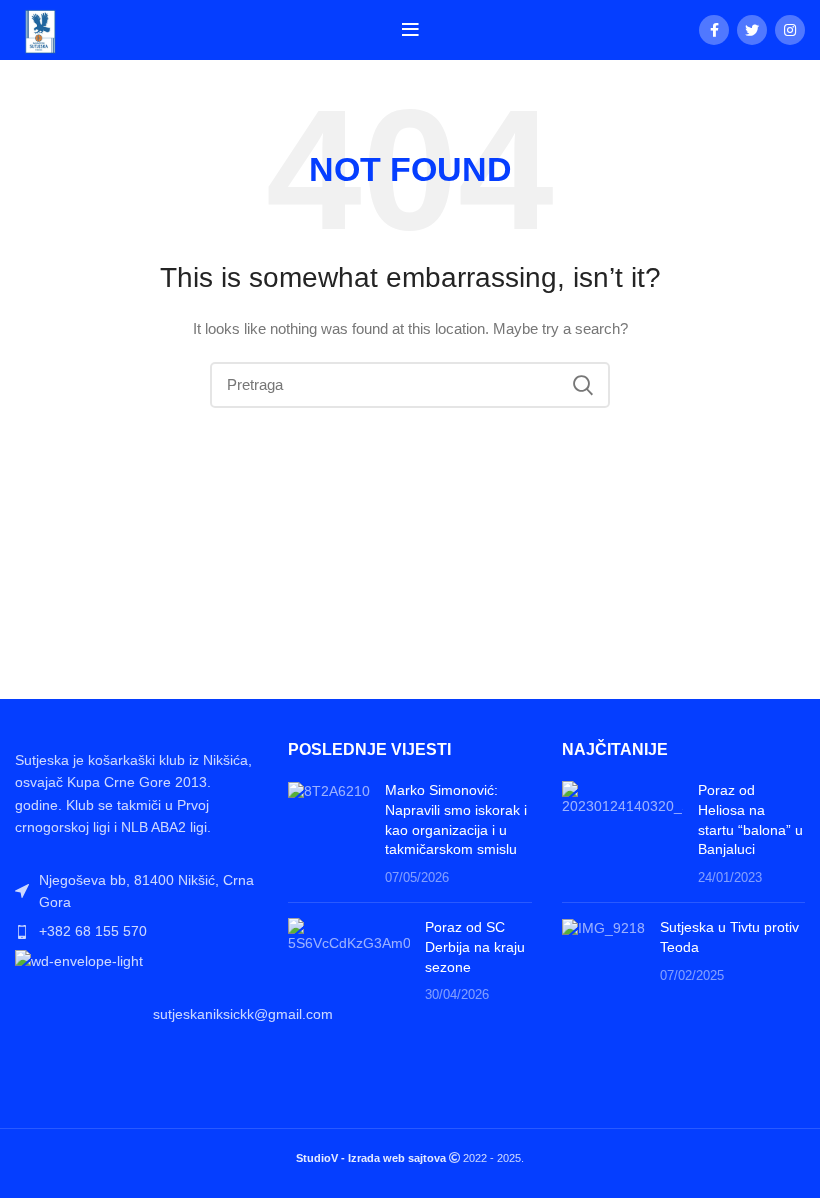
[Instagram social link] (790, 30)
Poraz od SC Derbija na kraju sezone (475, 946)
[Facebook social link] (714, 30)
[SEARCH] (583, 385)
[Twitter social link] (752, 30)
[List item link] (136, 931)
